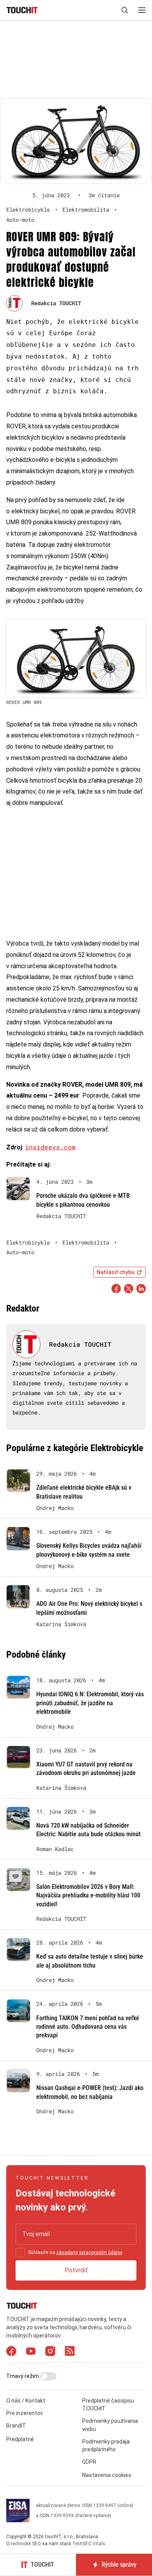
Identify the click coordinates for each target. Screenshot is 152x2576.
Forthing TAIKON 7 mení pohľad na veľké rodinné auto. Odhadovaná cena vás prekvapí (88, 2027)
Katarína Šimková (61, 1624)
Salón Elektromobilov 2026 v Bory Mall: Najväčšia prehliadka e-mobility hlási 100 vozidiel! (88, 1895)
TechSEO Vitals (89, 2544)
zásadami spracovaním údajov (89, 2252)
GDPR (89, 2462)
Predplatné (20, 2439)
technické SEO (26, 2544)
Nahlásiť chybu (116, 1272)
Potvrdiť (76, 2270)
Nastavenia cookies (107, 2475)
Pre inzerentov (25, 2413)
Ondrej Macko (55, 1508)
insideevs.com (50, 1147)
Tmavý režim (23, 2376)
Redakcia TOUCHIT (56, 303)
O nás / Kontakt (26, 2401)
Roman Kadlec (55, 1849)
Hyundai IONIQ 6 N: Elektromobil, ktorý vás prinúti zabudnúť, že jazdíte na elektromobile (90, 1703)
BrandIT (16, 2426)
